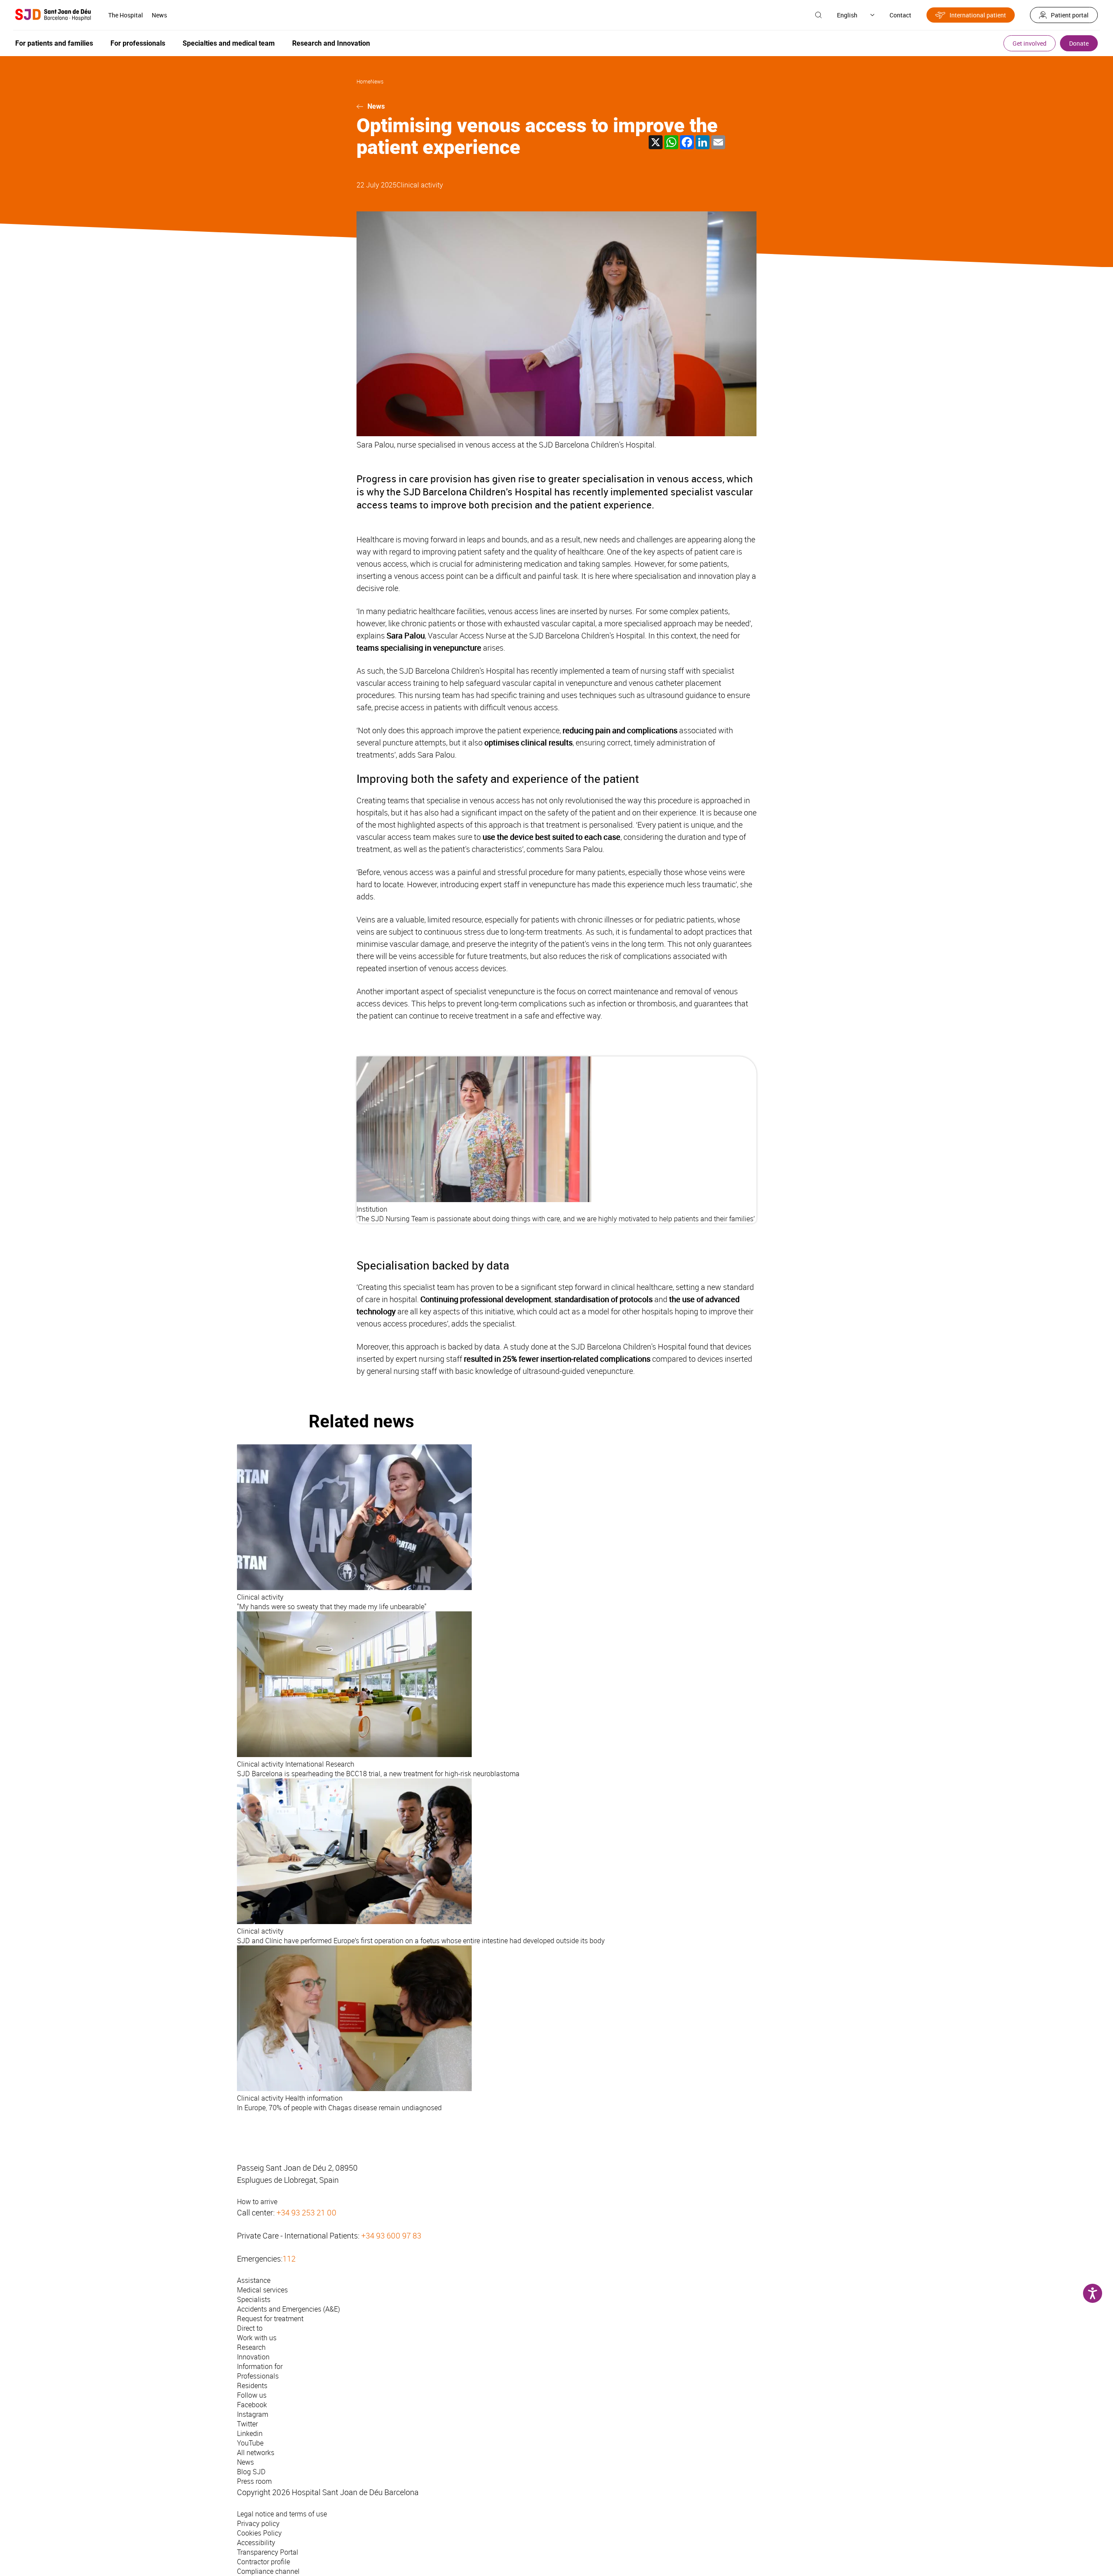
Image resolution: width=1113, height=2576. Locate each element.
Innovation (253, 2357)
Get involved (1030, 43)
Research (251, 2347)
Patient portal (1070, 15)
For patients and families (54, 43)
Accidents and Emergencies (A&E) (288, 2309)
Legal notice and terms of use (282, 2514)
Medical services (262, 2290)
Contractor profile (263, 2562)
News (159, 15)
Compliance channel (268, 2571)
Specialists (254, 2299)
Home (363, 81)
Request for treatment (270, 2319)
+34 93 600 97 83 (391, 2235)
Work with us (257, 2338)
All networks (256, 2452)
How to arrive (257, 2202)
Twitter (247, 2424)
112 (289, 2259)
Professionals (258, 2376)
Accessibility (256, 2543)
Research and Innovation (331, 43)
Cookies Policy (259, 2533)
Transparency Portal (268, 2552)
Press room (254, 2481)
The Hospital (126, 15)
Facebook (252, 2405)
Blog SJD (251, 2472)
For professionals (138, 43)
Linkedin (250, 2433)
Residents (252, 2386)
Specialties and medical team (229, 43)
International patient (978, 15)
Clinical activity (420, 185)
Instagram (253, 2414)
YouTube (250, 2443)
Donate (1079, 43)
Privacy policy (258, 2523)
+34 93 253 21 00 (307, 2212)
